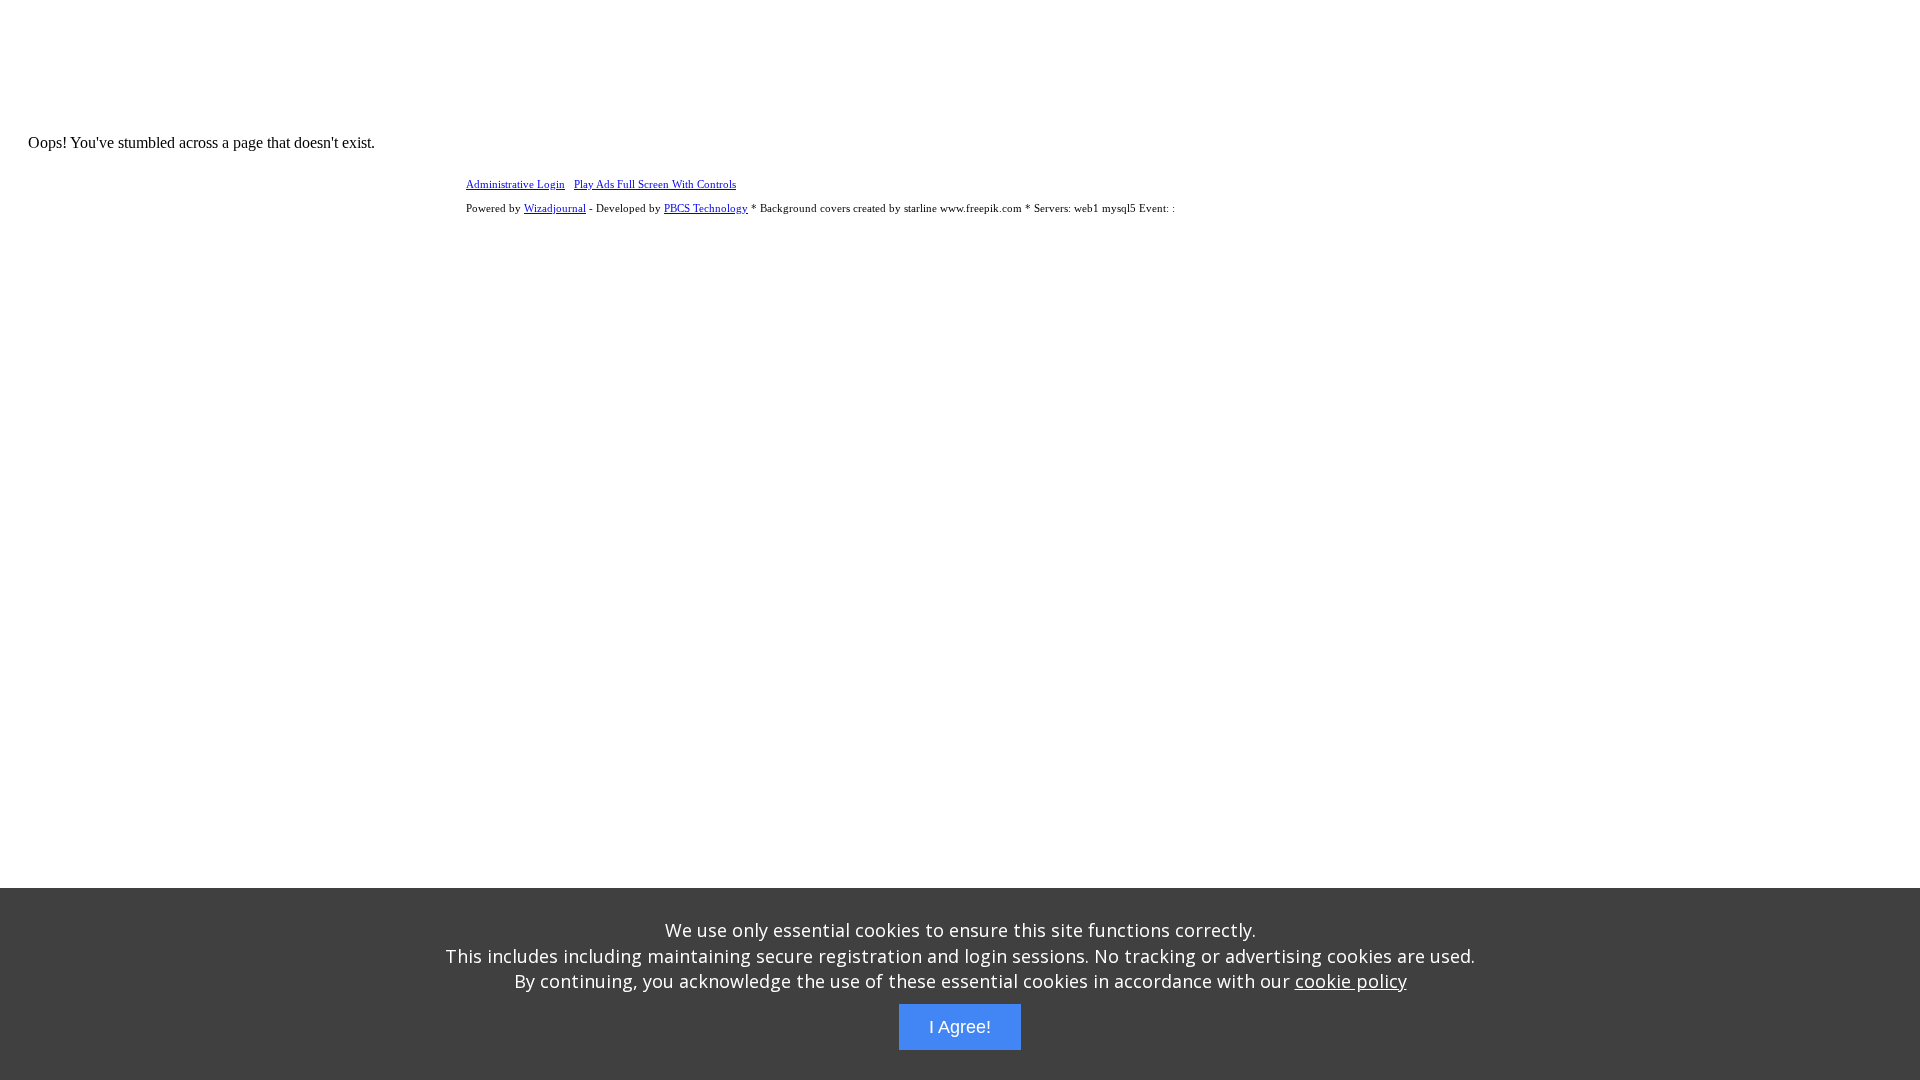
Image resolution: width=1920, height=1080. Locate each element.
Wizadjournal (555, 208)
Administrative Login (515, 184)
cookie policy (1351, 981)
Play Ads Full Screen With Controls (655, 184)
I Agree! (960, 1027)
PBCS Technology (706, 208)
